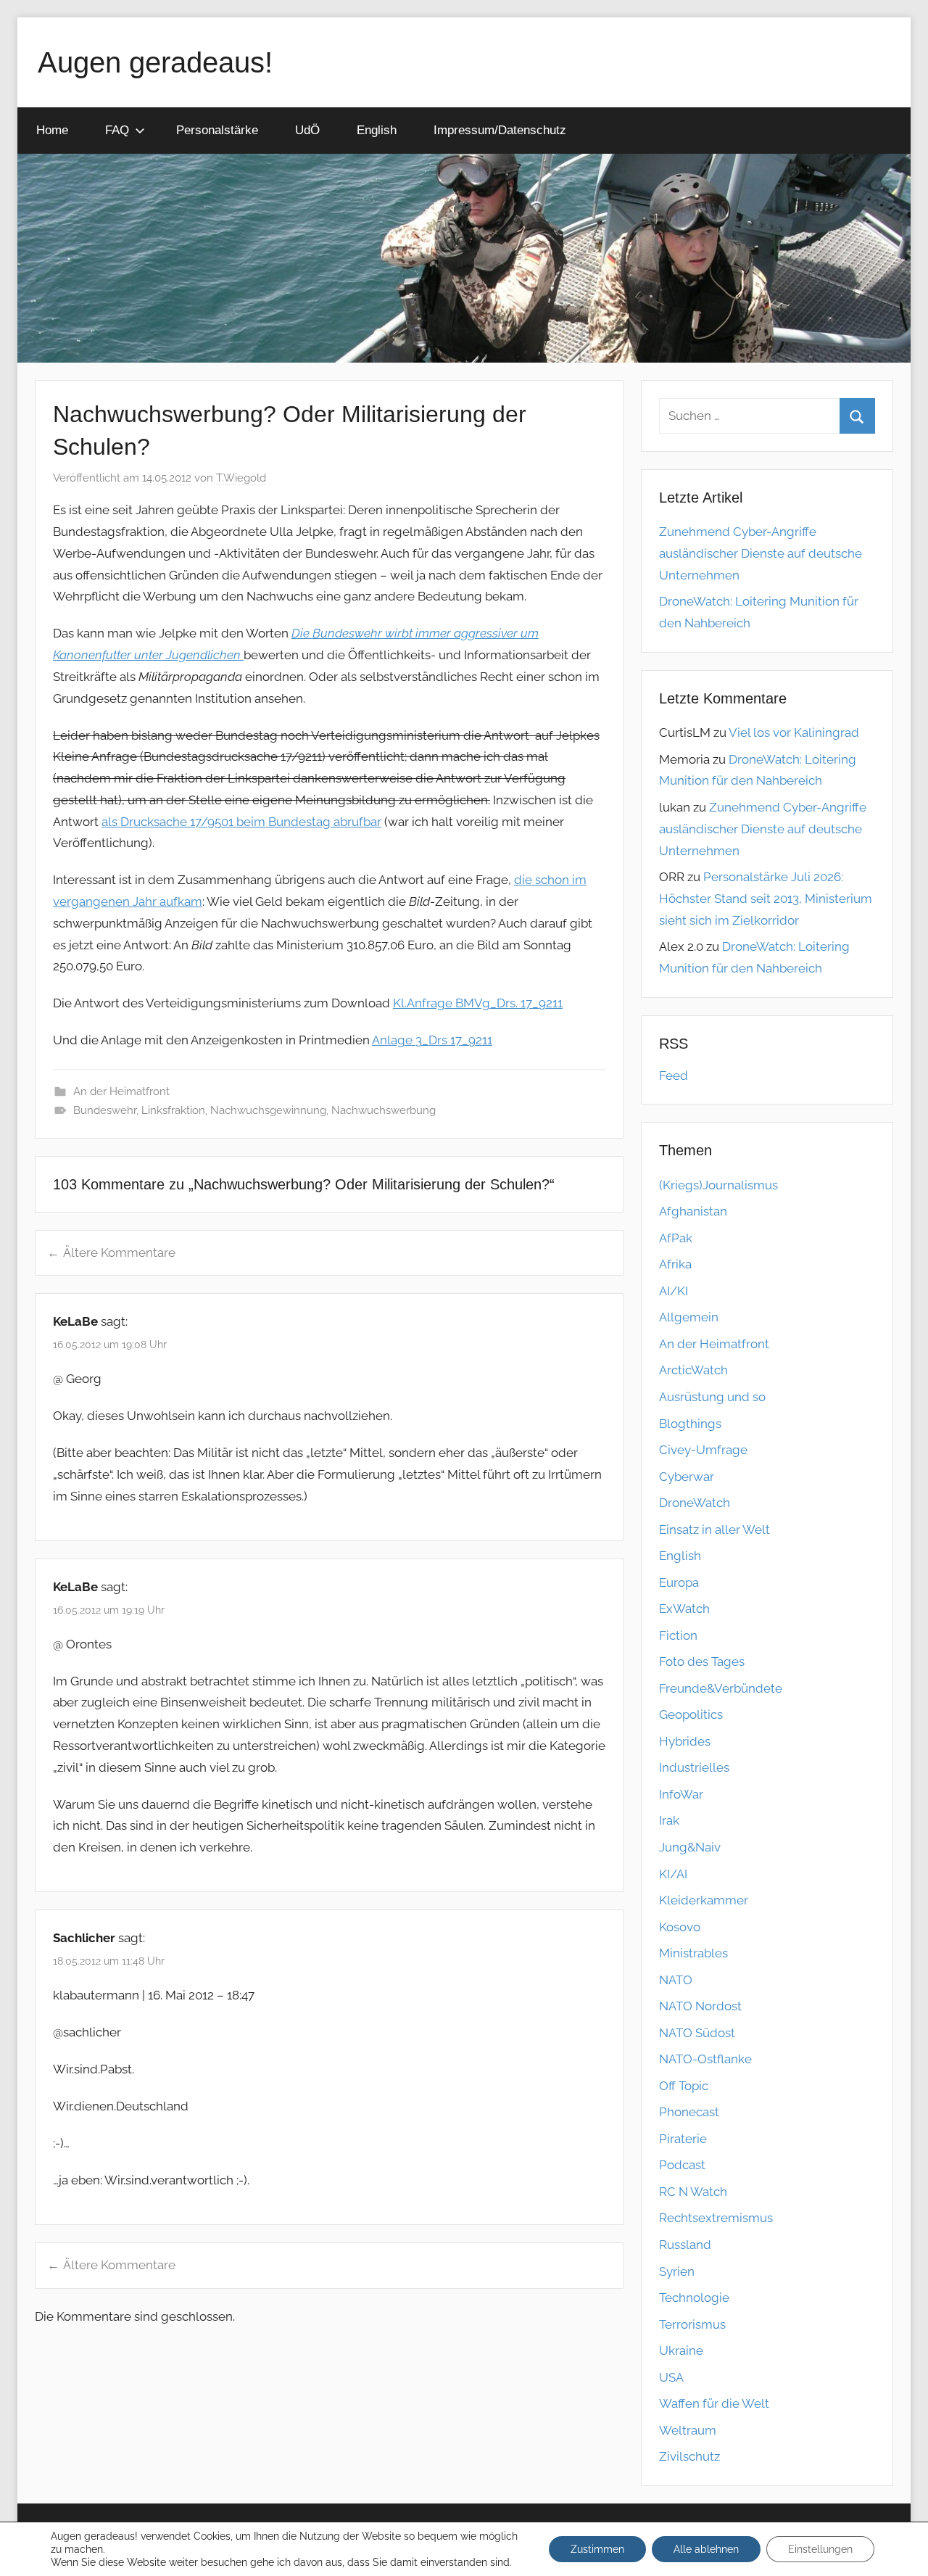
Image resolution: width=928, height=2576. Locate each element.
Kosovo (680, 1927)
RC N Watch (693, 2192)
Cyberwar (687, 1477)
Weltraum (688, 2430)
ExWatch (684, 1609)
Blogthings (690, 1424)
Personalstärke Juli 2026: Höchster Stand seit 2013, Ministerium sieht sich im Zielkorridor (766, 899)
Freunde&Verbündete (721, 1688)
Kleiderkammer (704, 1900)
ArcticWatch (693, 1370)
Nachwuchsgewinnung (268, 1110)
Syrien (677, 2271)
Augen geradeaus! (155, 62)
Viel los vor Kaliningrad (794, 732)
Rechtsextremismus (716, 2218)
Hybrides (685, 1741)
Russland (685, 2245)
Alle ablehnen (706, 2549)
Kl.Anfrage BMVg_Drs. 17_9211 (478, 1003)
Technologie (694, 2298)
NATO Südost (697, 2033)
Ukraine (681, 2350)
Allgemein (689, 1317)
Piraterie (683, 2139)
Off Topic (684, 2086)
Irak (669, 1820)
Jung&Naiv (690, 1847)
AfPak (676, 1238)
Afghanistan (693, 1211)
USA (671, 2377)
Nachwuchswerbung (384, 1110)
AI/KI (674, 1291)
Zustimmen (597, 2549)
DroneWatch (695, 1503)
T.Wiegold (241, 478)
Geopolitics (691, 1714)
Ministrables (693, 1953)
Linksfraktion (173, 1110)
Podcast (682, 2165)
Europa (679, 1582)
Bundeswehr (105, 1110)
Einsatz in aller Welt (714, 1529)
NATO (676, 1980)
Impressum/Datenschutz (500, 130)
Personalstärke (217, 130)
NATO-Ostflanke (705, 2059)
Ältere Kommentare (119, 1252)
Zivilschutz (689, 2456)
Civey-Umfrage (703, 1450)
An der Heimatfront (121, 1091)
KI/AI (673, 1874)
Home (52, 130)
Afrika (675, 1264)
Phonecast (689, 2112)
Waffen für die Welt (714, 2403)
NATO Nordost (700, 2006)
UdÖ (307, 130)
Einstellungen (820, 2549)
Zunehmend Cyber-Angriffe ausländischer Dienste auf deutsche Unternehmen (761, 553)
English (377, 130)
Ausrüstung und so (712, 1397)
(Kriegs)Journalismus (718, 1185)
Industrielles (694, 1767)
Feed (674, 1076)
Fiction (678, 1635)
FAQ (117, 130)
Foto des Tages (702, 1661)
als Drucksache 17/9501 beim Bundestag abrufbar (241, 822)
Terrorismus (692, 2324)
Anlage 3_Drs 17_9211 (432, 1040)
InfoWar (681, 1794)
